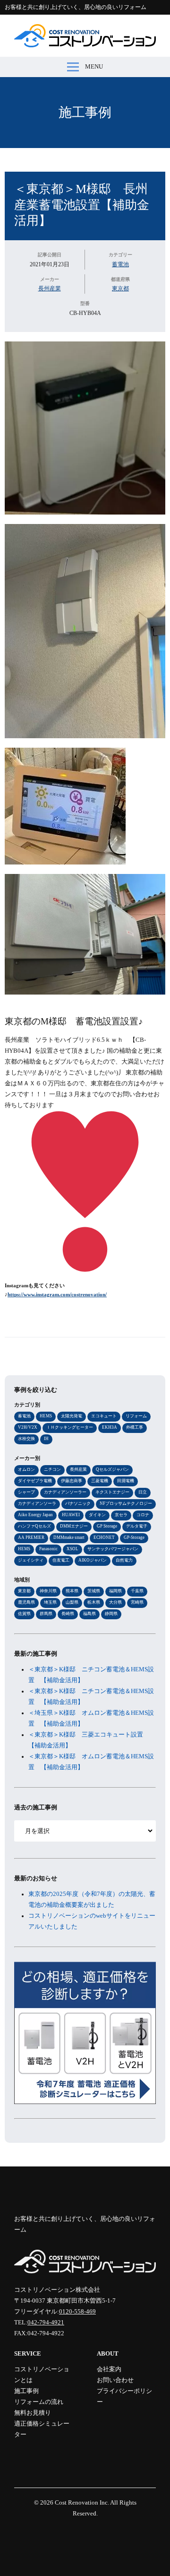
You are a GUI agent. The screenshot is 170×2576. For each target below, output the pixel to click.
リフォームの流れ (39, 2402)
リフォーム (136, 1416)
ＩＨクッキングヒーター (70, 1427)
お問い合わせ (115, 2380)
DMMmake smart (69, 1537)
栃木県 (94, 1602)
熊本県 (72, 1591)
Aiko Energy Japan (35, 1515)
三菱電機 (100, 1481)
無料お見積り (33, 2413)
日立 (143, 1492)
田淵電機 (126, 1481)
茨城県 (94, 1591)
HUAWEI (71, 1515)
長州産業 (50, 288)
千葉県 (137, 1591)
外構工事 (135, 1427)
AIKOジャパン (93, 1560)
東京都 (120, 288)
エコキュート (104, 1416)
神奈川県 (48, 1591)
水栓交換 (26, 1439)
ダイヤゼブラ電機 (35, 1481)
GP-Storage (134, 1537)
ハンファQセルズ (34, 1526)
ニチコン (52, 1469)
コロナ (143, 1515)
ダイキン (97, 1515)
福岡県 (115, 1591)
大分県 (115, 1602)
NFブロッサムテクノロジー (126, 1503)
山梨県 (72, 1602)
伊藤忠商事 (72, 1481)
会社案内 (109, 2369)
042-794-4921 (46, 2323)
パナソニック (78, 1503)
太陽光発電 (72, 1416)
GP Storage (107, 1526)
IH (46, 1439)
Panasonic (48, 1549)
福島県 (89, 1614)
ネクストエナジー (112, 1492)
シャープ (26, 1492)
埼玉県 (50, 1602)
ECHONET (104, 1537)
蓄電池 (120, 264)
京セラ (121, 1515)
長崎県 (68, 1614)
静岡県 (111, 1614)
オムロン (26, 1469)
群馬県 (46, 1614)
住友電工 (61, 1560)
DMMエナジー (74, 1526)
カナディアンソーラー (65, 1492)
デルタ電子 (137, 1526)
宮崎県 (137, 1602)
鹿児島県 (26, 1602)
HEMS (46, 1416)
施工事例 (85, 112)
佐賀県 (24, 1614)
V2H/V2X (28, 1427)
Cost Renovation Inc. (82, 2503)
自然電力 (124, 1560)
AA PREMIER (31, 1537)
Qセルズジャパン (112, 1469)
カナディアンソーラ (37, 1503)
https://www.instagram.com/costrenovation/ (57, 1295)
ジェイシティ (31, 1560)
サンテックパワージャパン (113, 1549)
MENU (94, 67)
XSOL (72, 1549)
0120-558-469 (77, 2312)
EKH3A (110, 1427)
